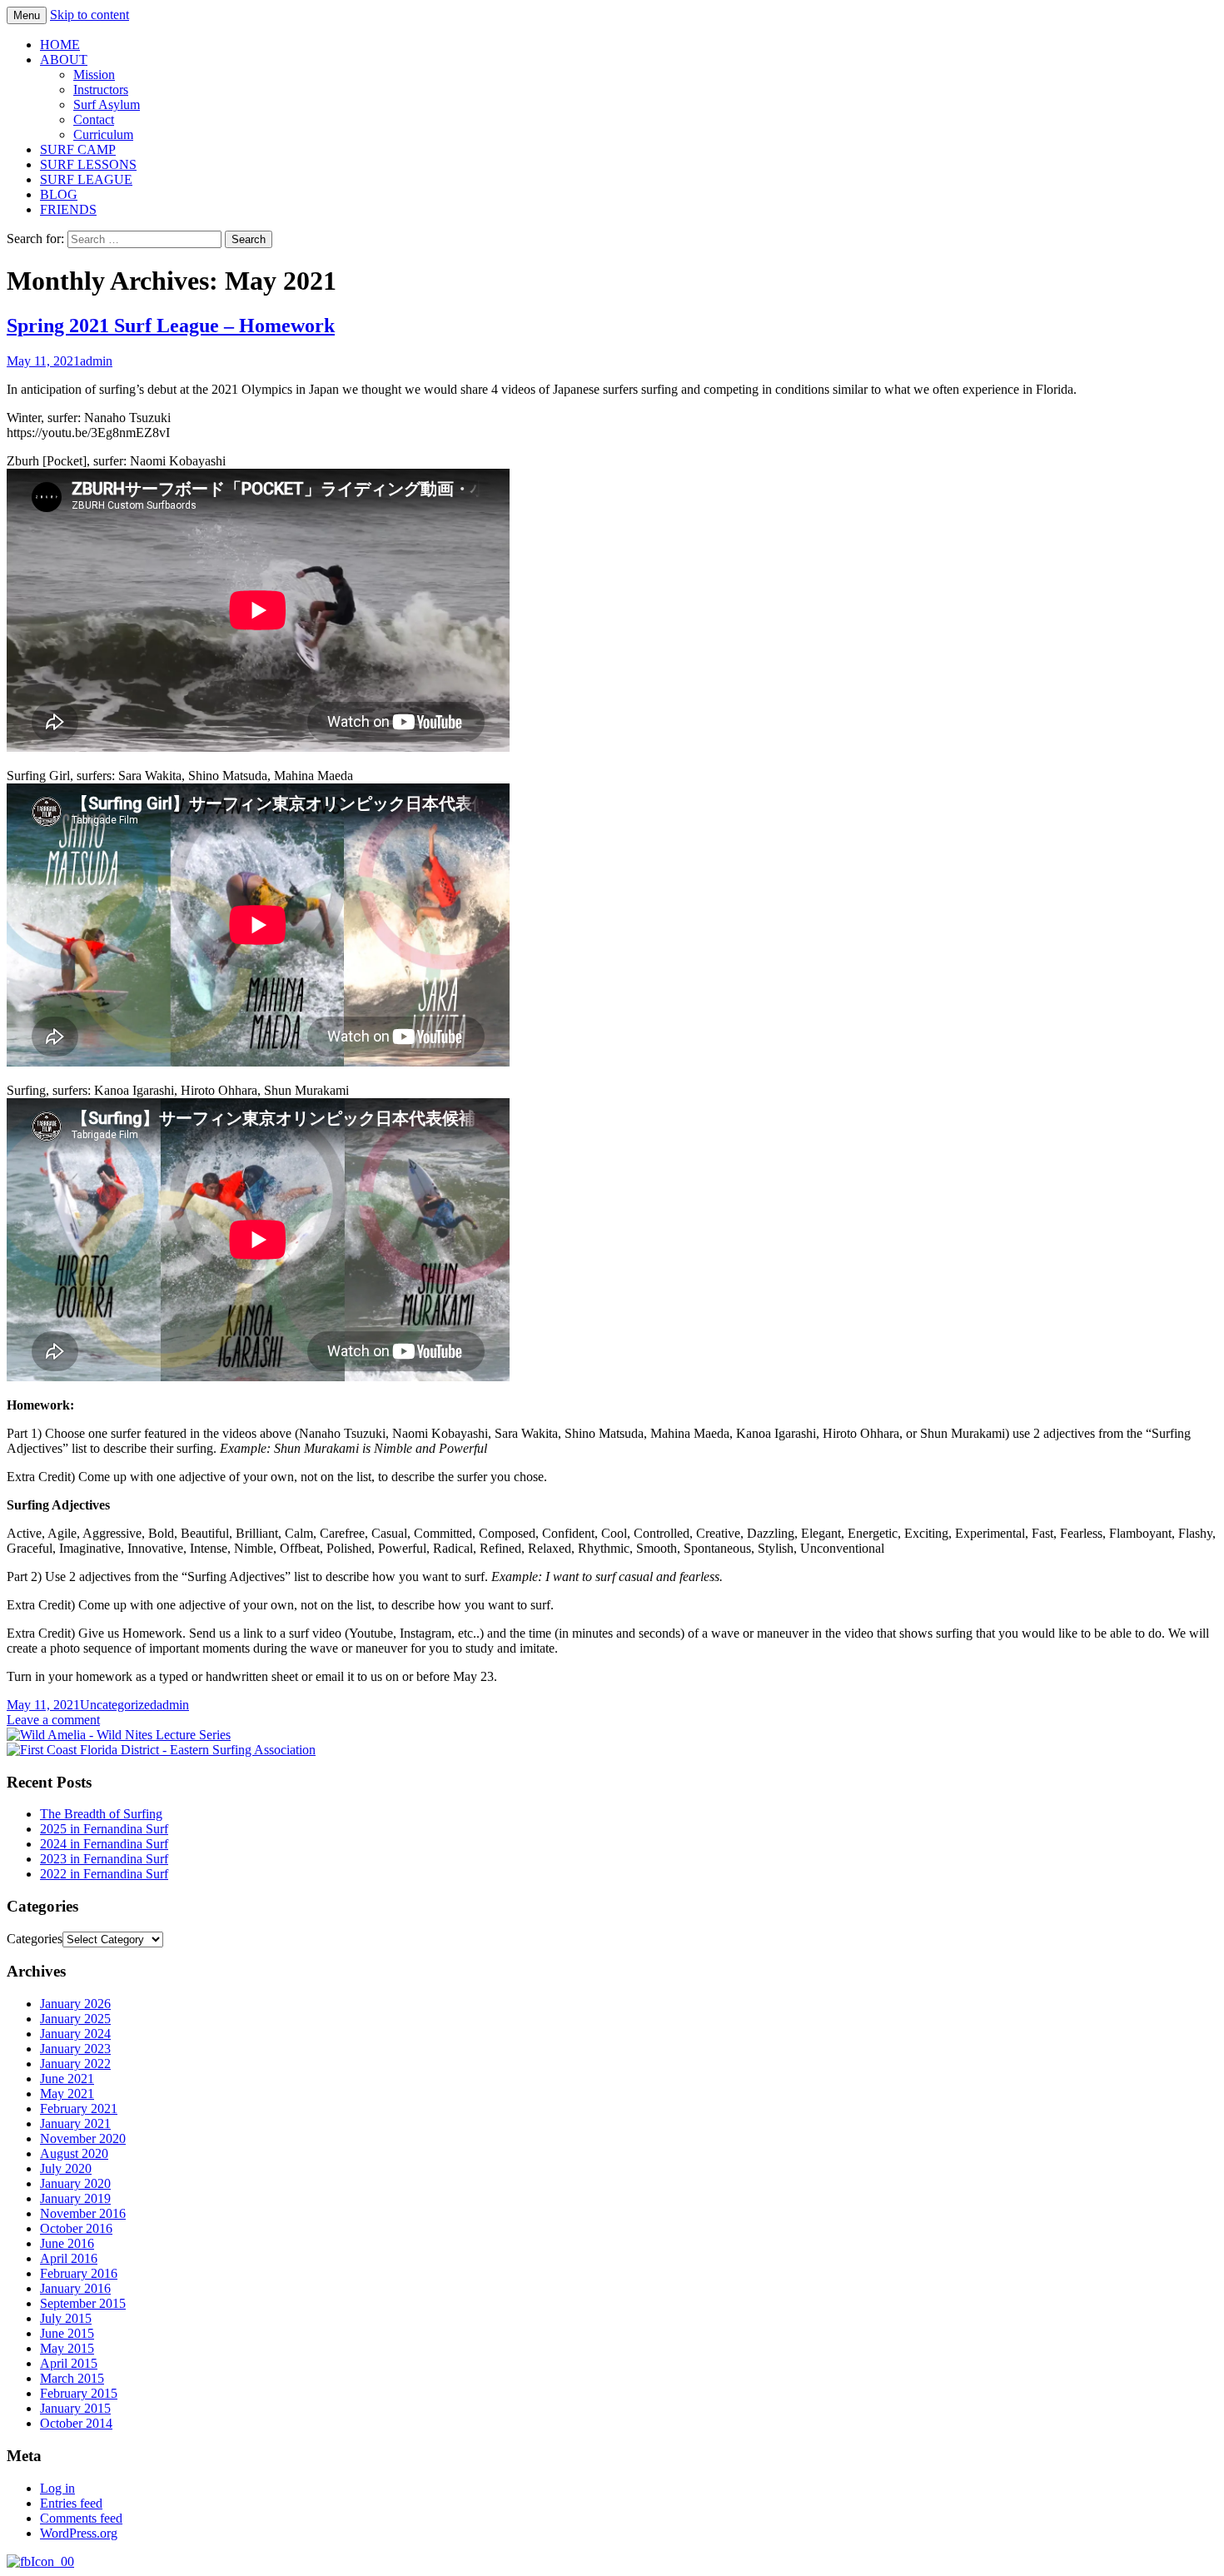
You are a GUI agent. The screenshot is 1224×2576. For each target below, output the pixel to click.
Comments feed (81, 2518)
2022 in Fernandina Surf (104, 1874)
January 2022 (75, 2064)
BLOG (59, 194)
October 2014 (76, 2423)
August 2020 (74, 2153)
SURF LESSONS (88, 164)
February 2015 (79, 2393)
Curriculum (103, 134)
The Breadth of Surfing (101, 1814)
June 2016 (67, 2243)
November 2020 (83, 2138)
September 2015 (83, 2303)
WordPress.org (79, 2533)
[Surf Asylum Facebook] (40, 2561)
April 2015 (69, 2363)
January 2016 (75, 2288)
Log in (57, 2488)
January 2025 (75, 2019)
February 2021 (79, 2109)
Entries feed (71, 2503)
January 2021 (75, 2123)
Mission (94, 75)
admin (96, 361)
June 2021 (67, 2079)
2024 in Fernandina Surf (104, 1844)
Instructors (101, 90)
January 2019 (75, 2198)
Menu (27, 15)
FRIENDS (68, 209)
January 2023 (75, 2049)
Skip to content (90, 15)
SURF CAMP (78, 149)
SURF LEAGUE (86, 179)
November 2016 (83, 2213)
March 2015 (72, 2378)
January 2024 (75, 2034)
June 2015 (67, 2333)
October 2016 (76, 2228)
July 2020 (66, 2168)
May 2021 (67, 2094)
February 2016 (79, 2273)
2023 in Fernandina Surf (104, 1859)
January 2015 (75, 2408)
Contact (94, 119)
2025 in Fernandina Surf (104, 1829)
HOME (60, 45)
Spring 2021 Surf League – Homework (171, 326)
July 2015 (66, 2318)
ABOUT (64, 60)
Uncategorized (118, 1705)
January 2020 (75, 2183)
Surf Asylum (107, 104)
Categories (35, 1939)
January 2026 (75, 2004)
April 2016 (69, 2258)
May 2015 (67, 2348)
